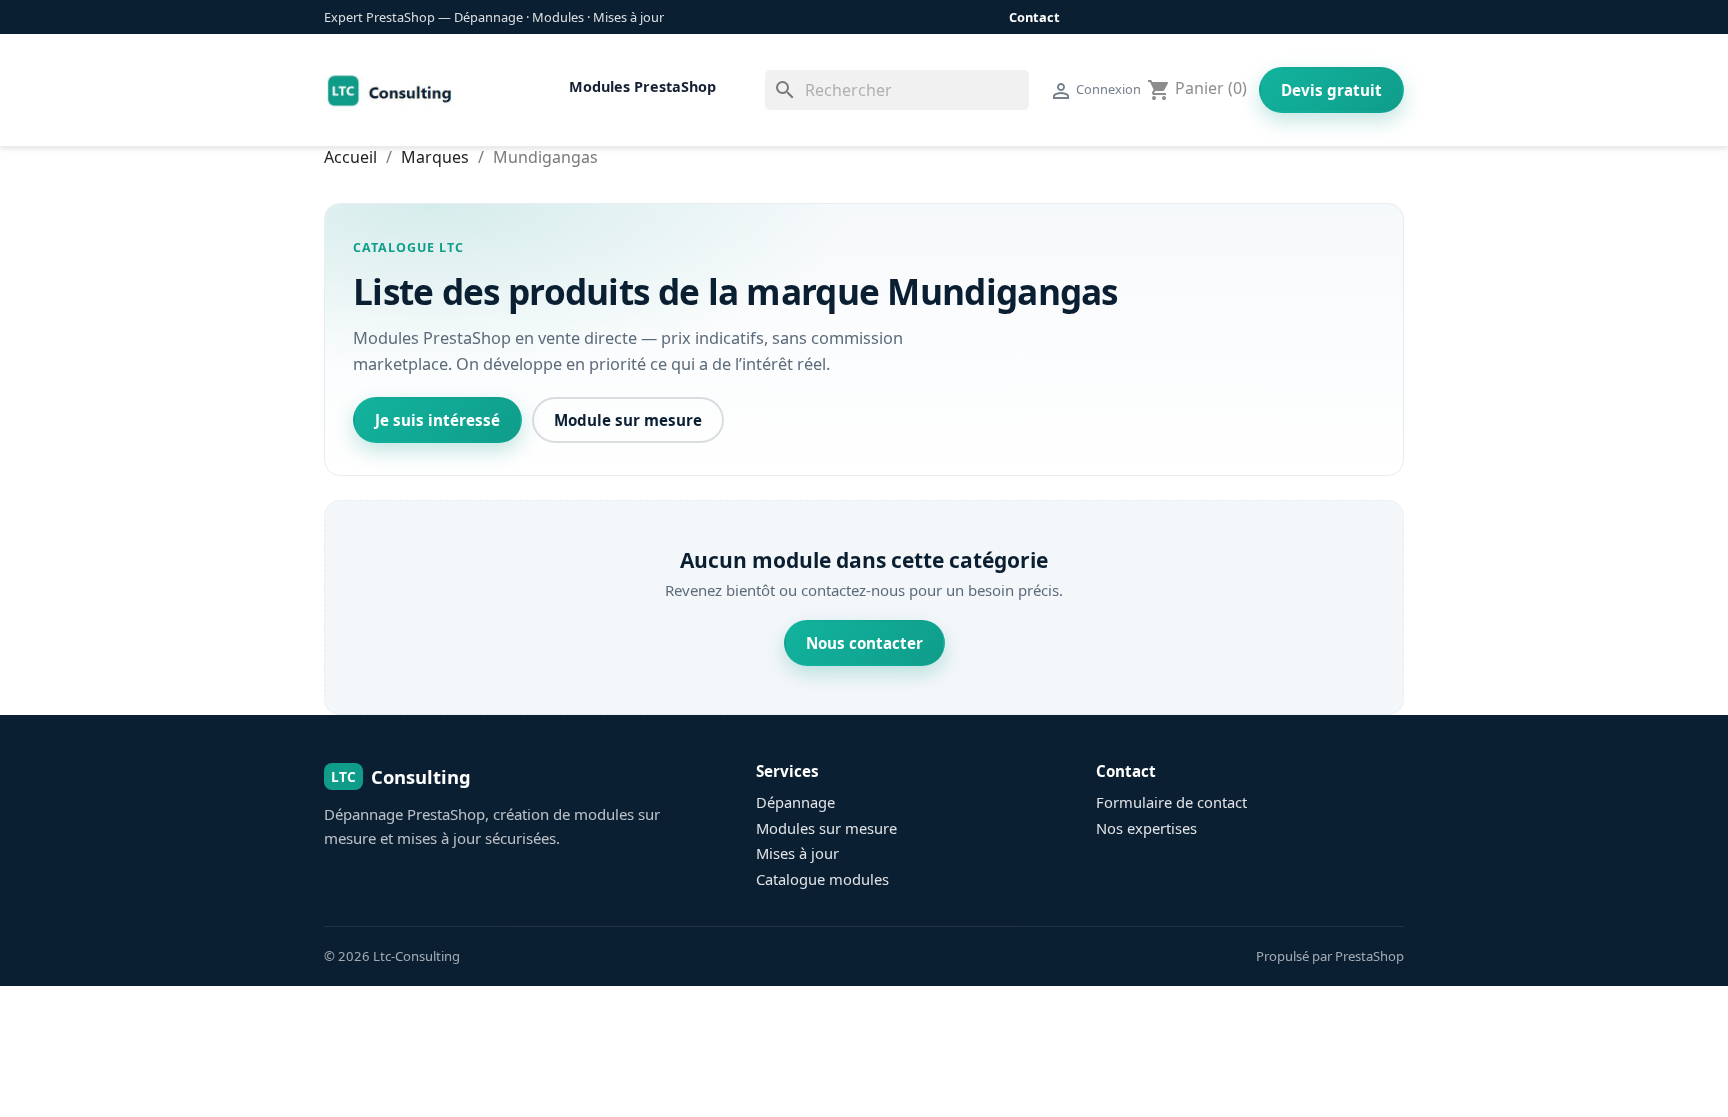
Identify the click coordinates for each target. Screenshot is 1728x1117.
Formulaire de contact (1171, 802)
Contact (1034, 17)
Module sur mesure (628, 420)
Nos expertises (1146, 828)
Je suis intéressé (437, 420)
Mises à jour (797, 853)
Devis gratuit (1331, 90)
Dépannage (795, 802)
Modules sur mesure (826, 828)
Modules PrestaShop (642, 86)
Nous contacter (864, 643)
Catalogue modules (822, 879)
